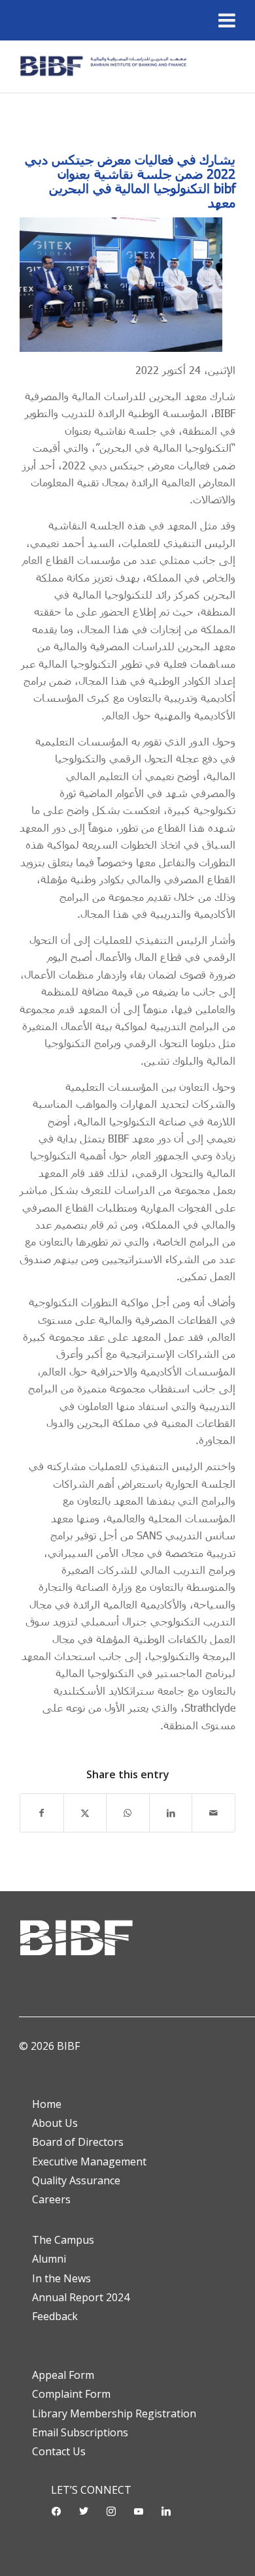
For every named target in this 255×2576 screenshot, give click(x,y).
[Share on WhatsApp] (128, 1813)
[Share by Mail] (213, 1813)
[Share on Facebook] (42, 1813)
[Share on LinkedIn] (171, 1813)
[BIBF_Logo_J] (106, 67)
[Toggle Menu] (227, 20)
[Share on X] (85, 1813)
